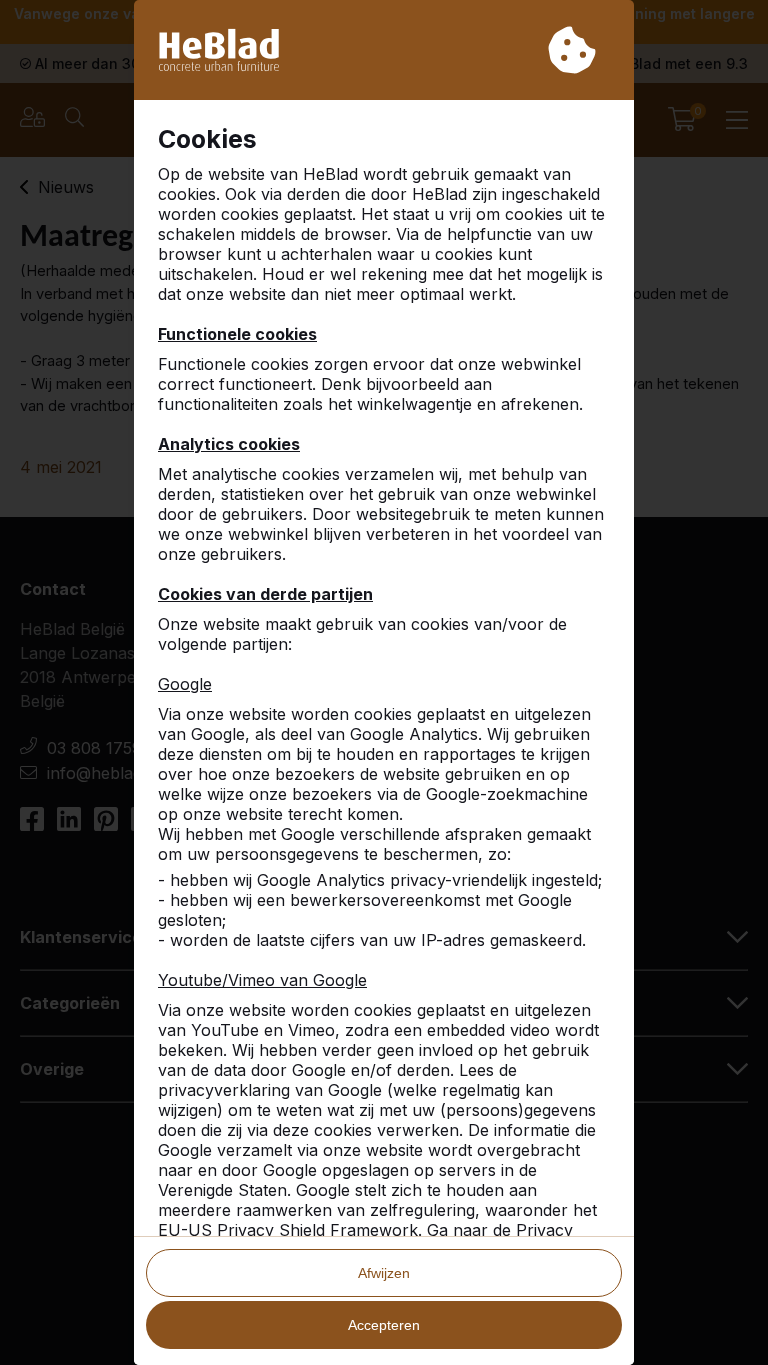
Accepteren (384, 1325)
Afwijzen (384, 1273)
